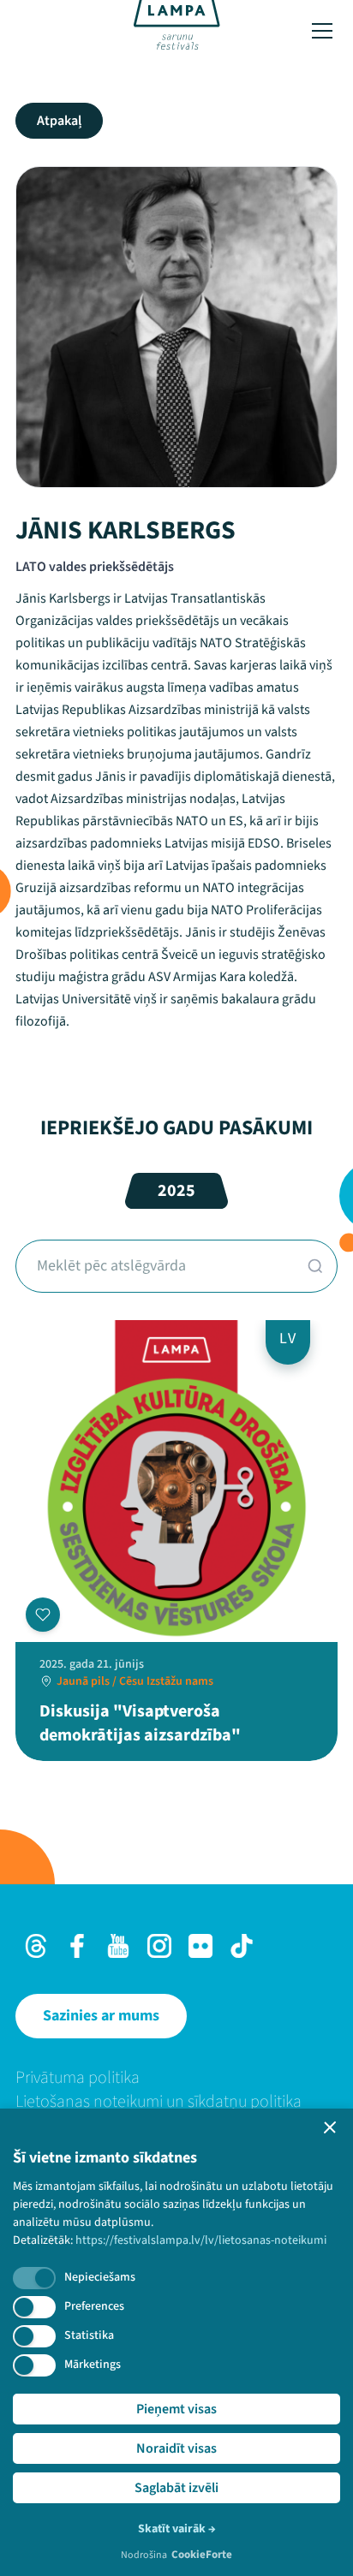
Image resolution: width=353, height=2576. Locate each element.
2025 (176, 1191)
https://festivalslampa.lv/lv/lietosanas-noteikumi (201, 2240)
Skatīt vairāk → (177, 2529)
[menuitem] (176, 2078)
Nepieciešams (100, 2277)
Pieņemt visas (176, 2409)
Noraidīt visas (176, 2448)
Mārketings (93, 2365)
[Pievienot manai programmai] (43, 1615)
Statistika (89, 2335)
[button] (330, 2127)
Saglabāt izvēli (176, 2488)
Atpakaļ (59, 121)
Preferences (94, 2306)
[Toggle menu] (322, 31)
